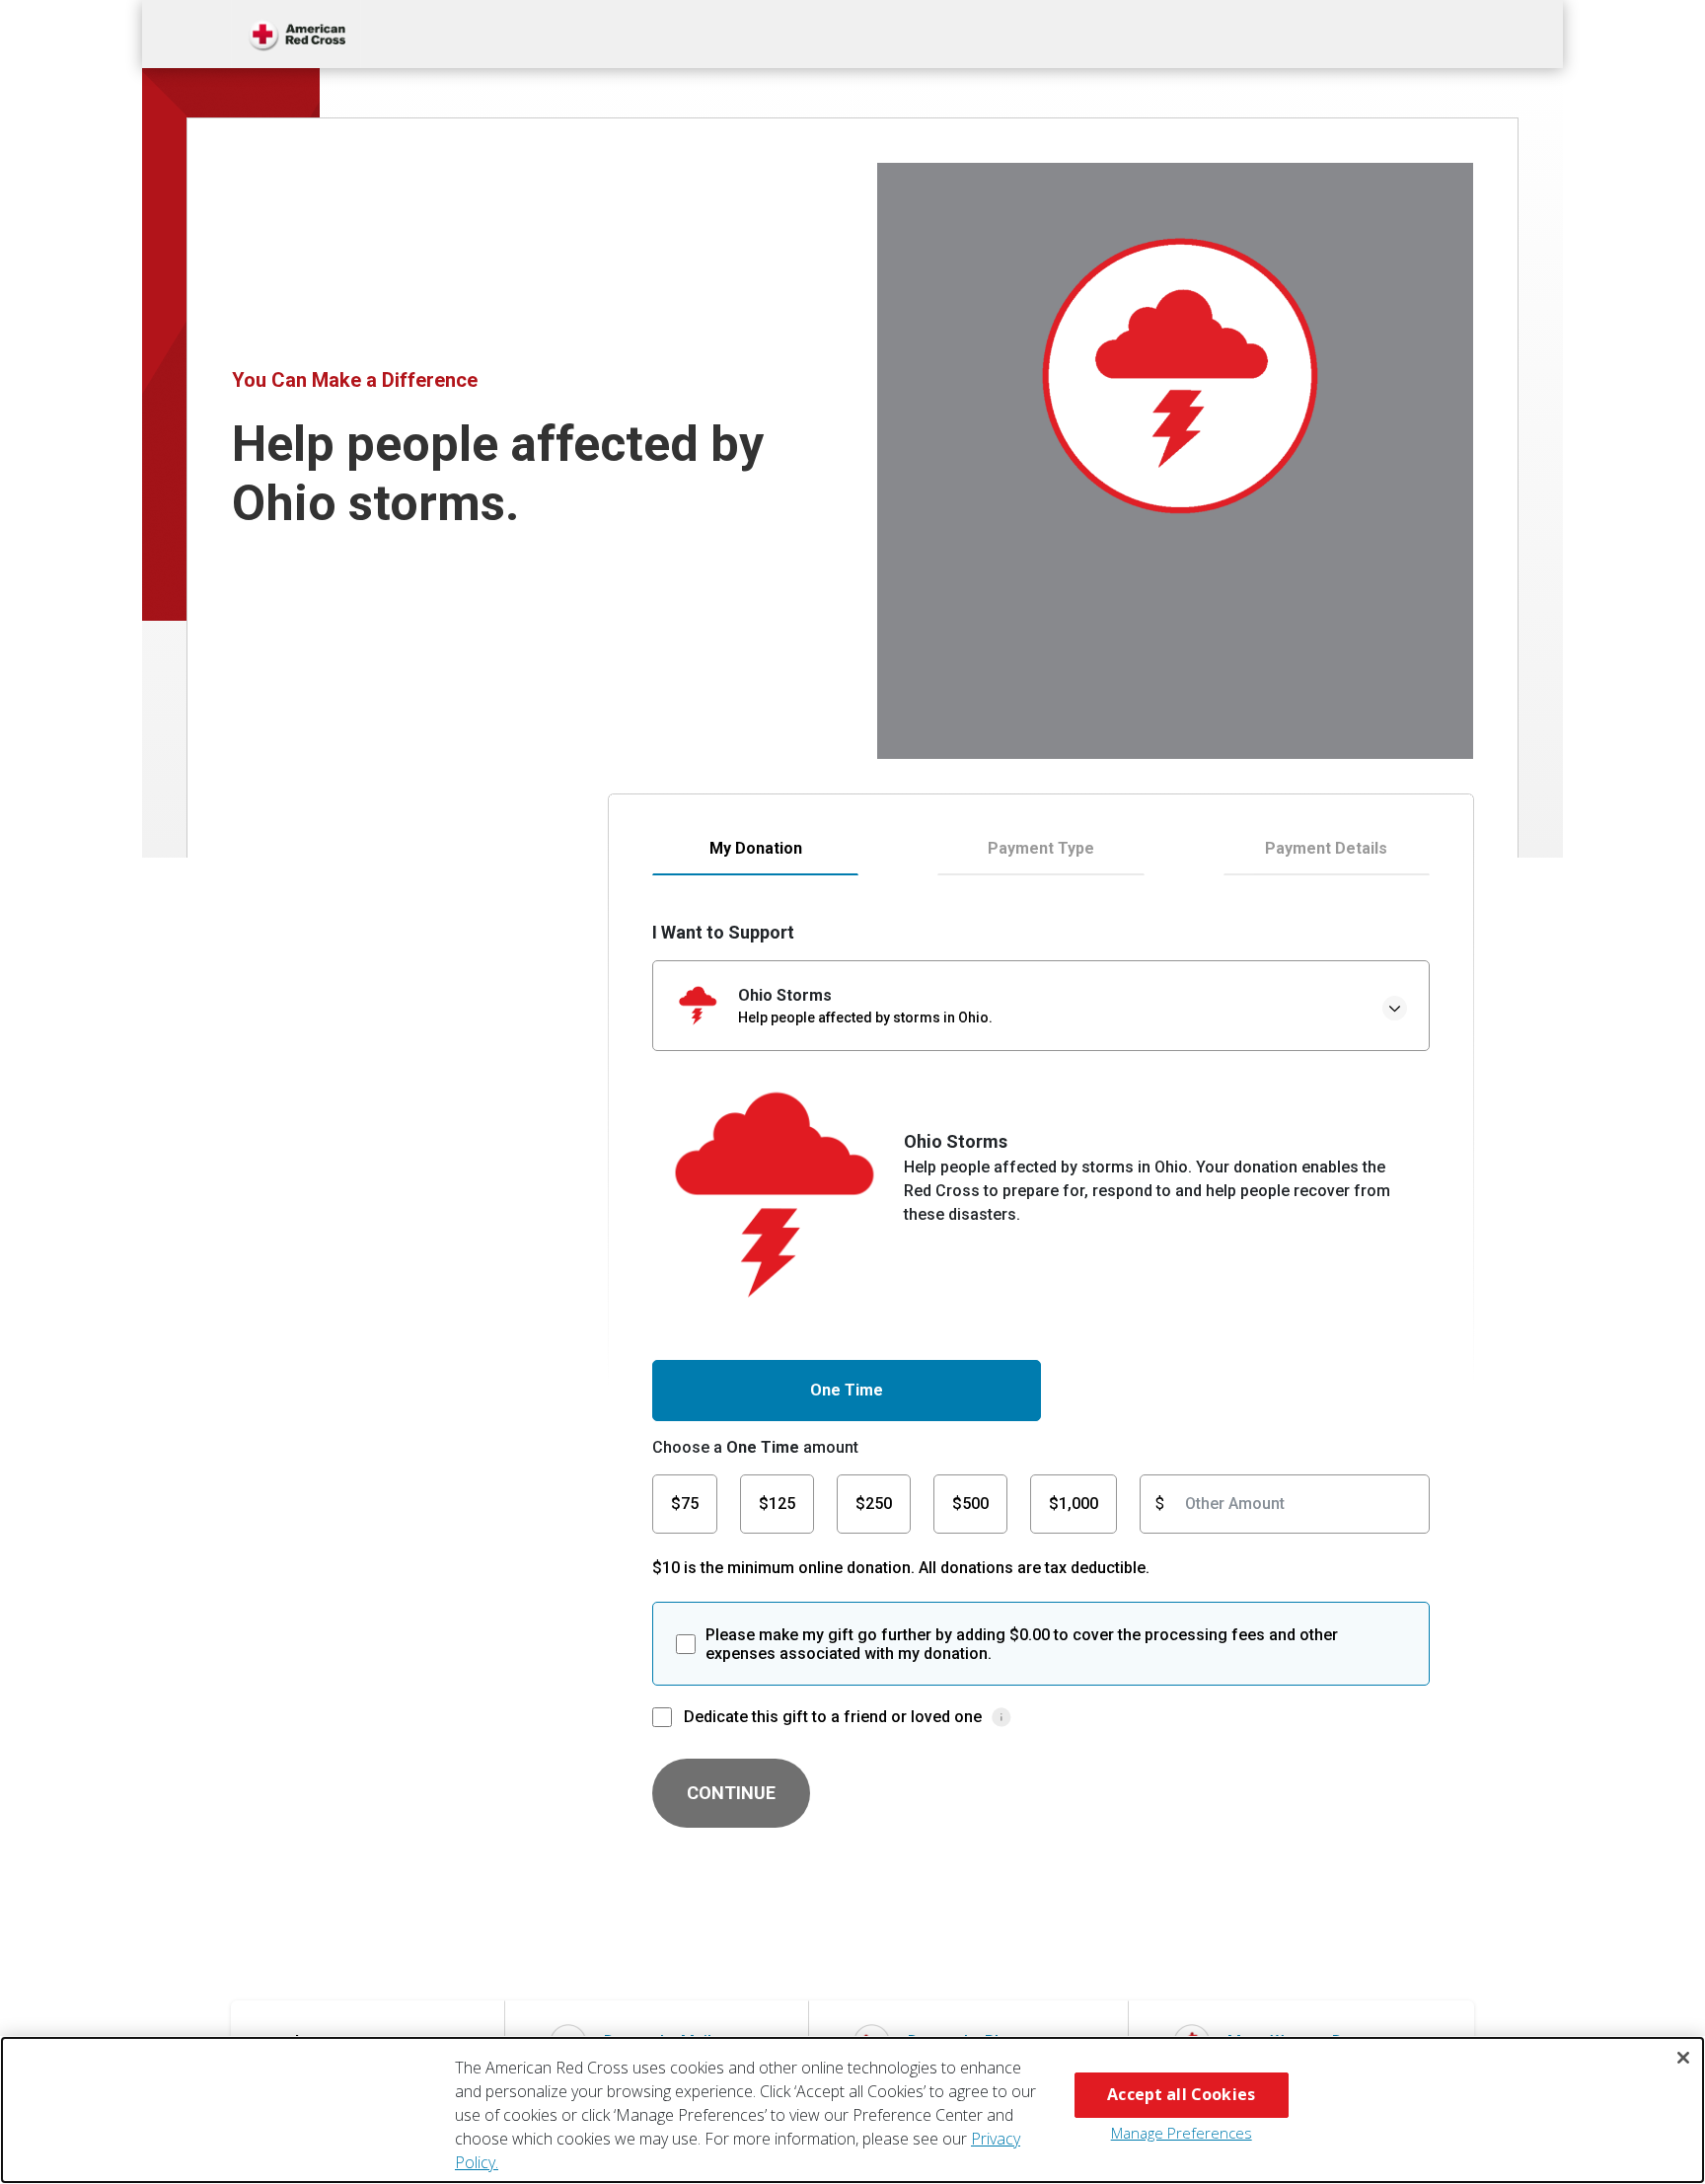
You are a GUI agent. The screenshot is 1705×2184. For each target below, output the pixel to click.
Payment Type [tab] (1041, 848)
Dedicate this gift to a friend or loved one (833, 1717)
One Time (847, 1390)
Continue (731, 1793)
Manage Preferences (1182, 2133)
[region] (852, 2110)
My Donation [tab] (756, 848)
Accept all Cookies (1181, 2094)
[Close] (1683, 2058)
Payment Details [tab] (1326, 848)
